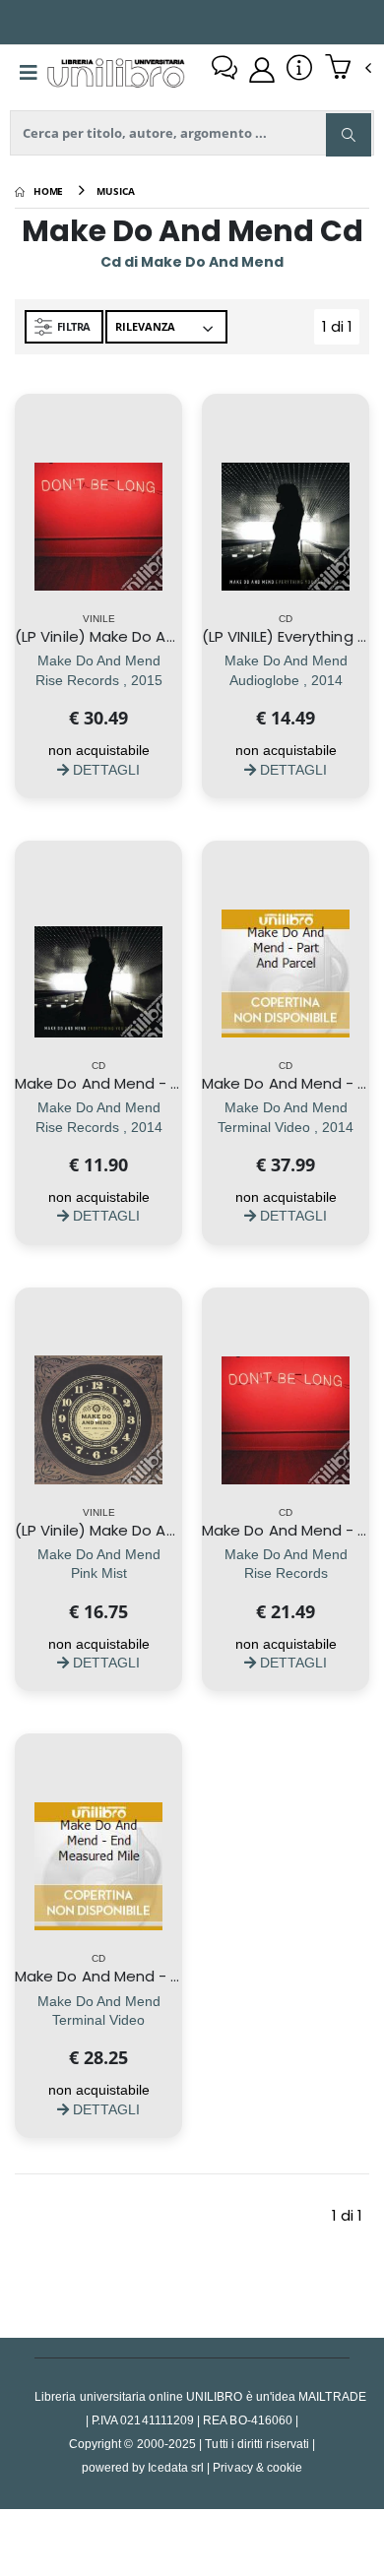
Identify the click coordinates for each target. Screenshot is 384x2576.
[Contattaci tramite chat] (224, 70)
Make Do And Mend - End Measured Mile (160, 1976)
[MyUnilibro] (262, 70)
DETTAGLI (104, 769)
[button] (348, 69)
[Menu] (29, 73)
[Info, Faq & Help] (299, 70)
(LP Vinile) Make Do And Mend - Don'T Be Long (181, 636)
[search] (349, 135)
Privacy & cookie (257, 2467)
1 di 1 (341, 330)
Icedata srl (176, 2467)
